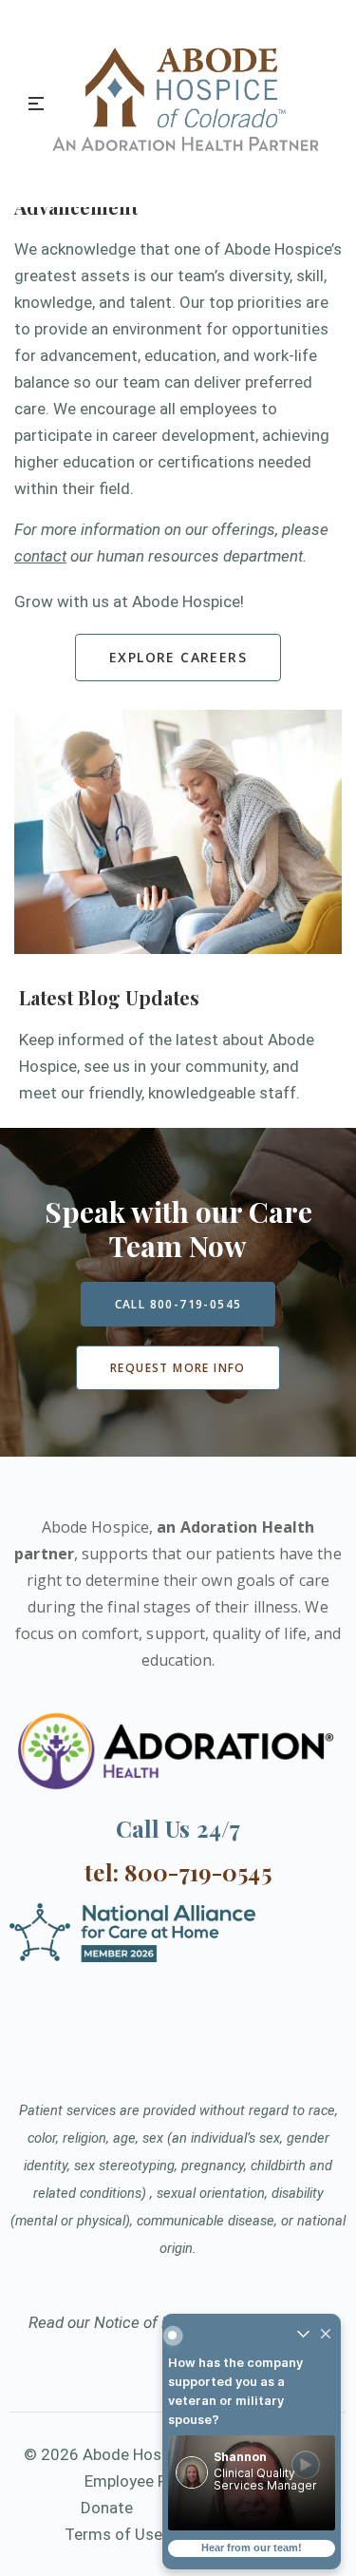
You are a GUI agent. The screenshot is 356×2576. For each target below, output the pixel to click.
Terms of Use (113, 2534)
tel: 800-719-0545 (178, 1872)
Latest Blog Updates (109, 997)
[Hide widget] (326, 2335)
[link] (252, 2483)
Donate (107, 2508)
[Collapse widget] (303, 2335)
